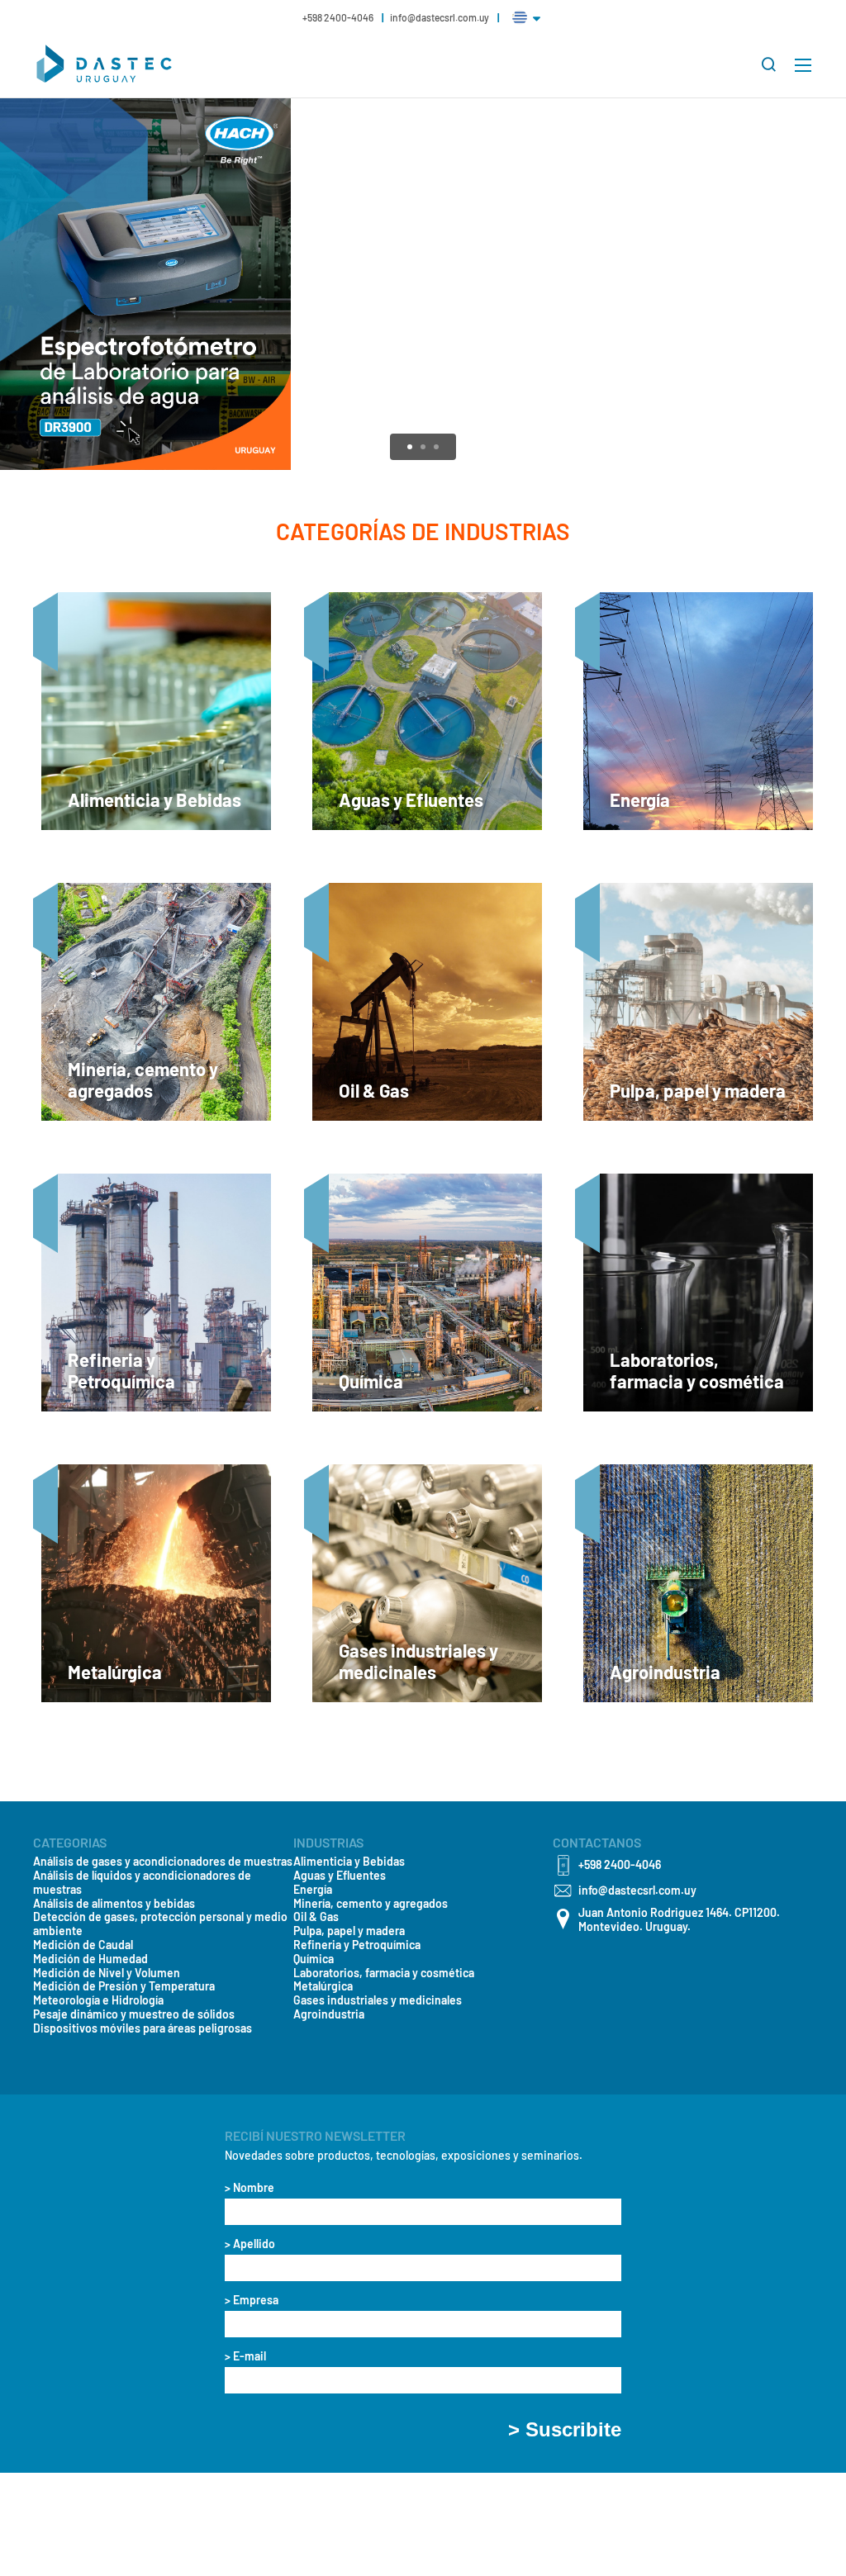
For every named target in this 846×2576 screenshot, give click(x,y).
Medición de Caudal (83, 1945)
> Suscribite (565, 2430)
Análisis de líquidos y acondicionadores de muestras (142, 1883)
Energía (313, 1890)
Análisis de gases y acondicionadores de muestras (163, 1862)
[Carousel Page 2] (423, 447)
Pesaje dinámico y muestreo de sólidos (134, 2014)
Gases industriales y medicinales (378, 2000)
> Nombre (250, 2188)
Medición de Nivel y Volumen (107, 1973)
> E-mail (245, 2356)
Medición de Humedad (90, 1959)
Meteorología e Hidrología (98, 2000)
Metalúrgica (323, 1986)
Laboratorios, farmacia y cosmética (384, 1973)
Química (314, 1959)
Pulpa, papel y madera (349, 1931)
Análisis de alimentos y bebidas (114, 1904)
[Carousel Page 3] (436, 447)
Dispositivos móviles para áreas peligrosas (143, 2028)
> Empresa (252, 2300)
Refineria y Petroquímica (357, 1945)
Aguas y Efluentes (340, 1876)
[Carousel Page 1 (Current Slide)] (410, 447)
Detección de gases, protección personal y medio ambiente (160, 1924)
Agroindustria (329, 2014)
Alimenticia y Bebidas (349, 1862)
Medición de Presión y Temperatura (124, 1986)
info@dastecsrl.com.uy (440, 17)
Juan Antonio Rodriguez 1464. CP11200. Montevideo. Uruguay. (679, 1920)
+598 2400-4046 (339, 17)
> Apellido (250, 2244)
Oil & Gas (316, 1917)
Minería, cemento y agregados (371, 1904)
